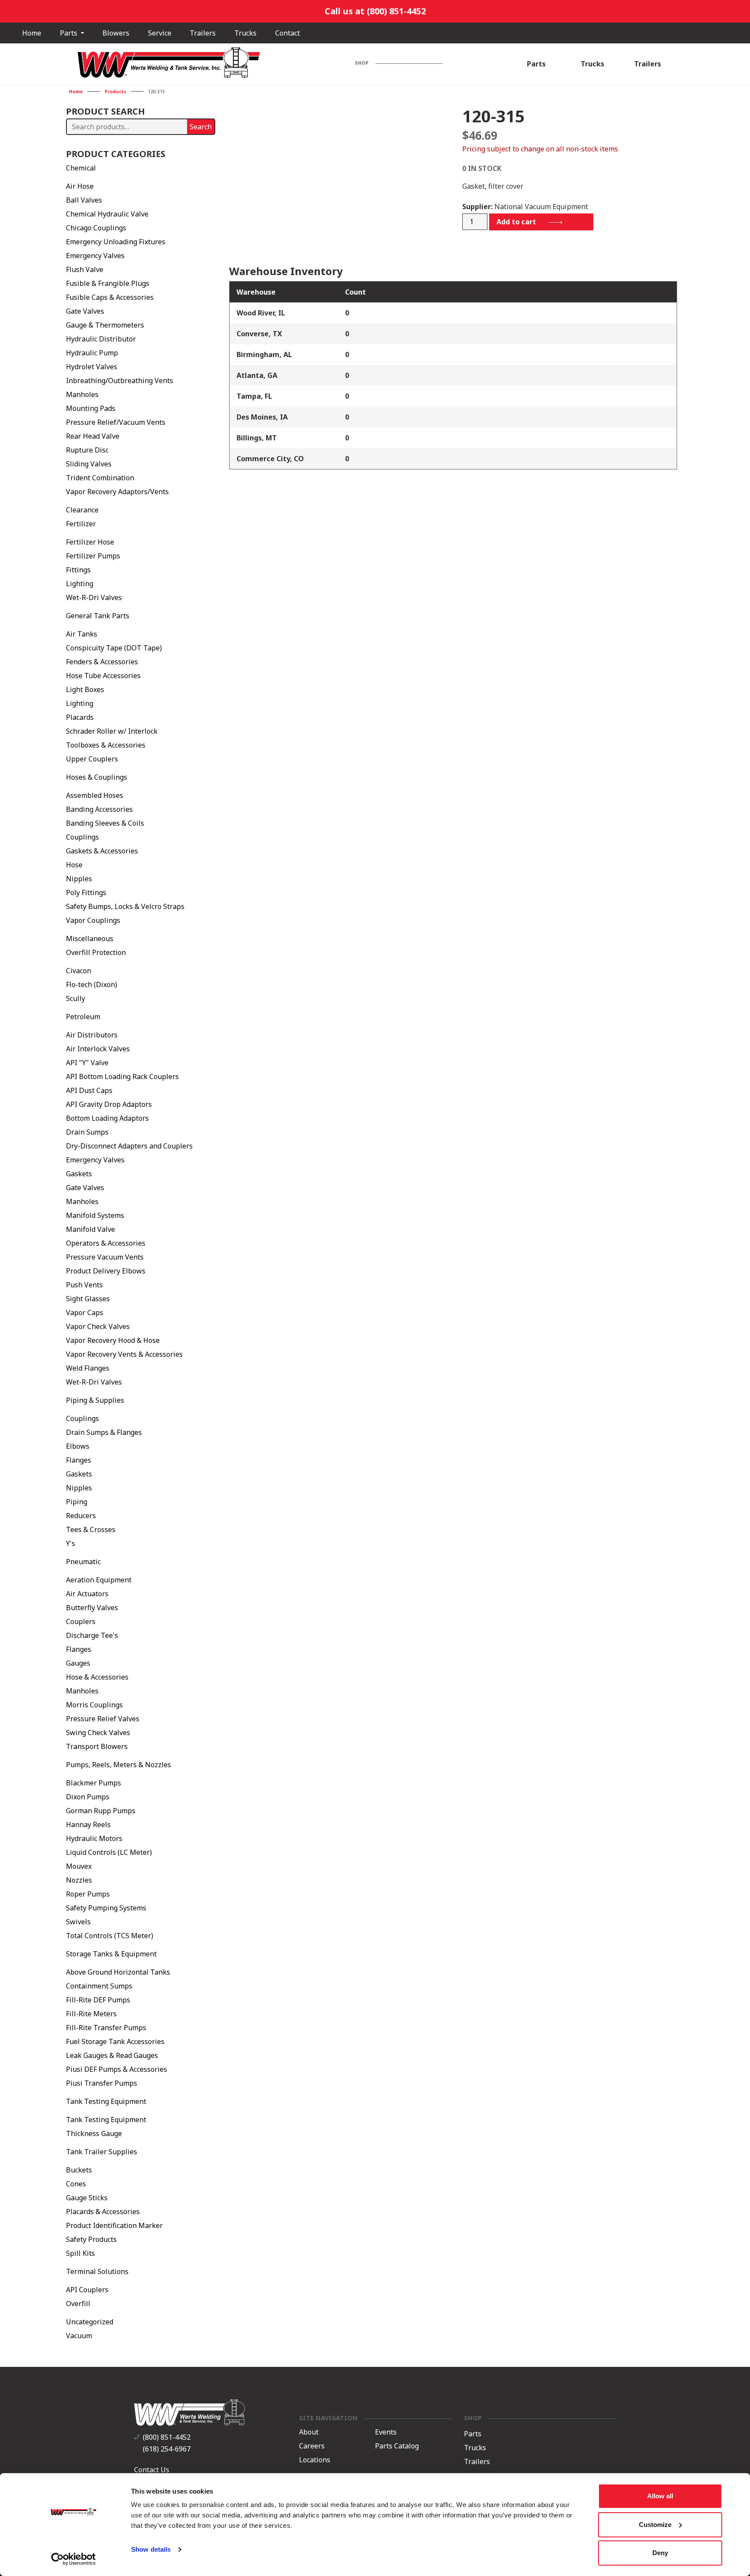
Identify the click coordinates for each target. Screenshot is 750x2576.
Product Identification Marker (114, 2225)
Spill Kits (81, 2253)
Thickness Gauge (94, 2133)
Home (32, 33)
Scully (76, 998)
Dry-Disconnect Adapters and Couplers (129, 1146)
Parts (69, 33)
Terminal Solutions (97, 2271)
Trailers (203, 33)
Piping (77, 1502)
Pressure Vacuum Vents (105, 1257)
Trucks (245, 33)
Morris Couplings (94, 1705)
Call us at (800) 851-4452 (375, 11)
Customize (655, 2525)
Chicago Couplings (96, 228)
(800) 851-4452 (167, 2437)
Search (201, 127)
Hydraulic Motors (94, 1838)
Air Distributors (92, 1035)
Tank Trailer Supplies (102, 2152)
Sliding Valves (89, 464)
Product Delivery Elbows (106, 1271)
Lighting (80, 584)
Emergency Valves (95, 256)
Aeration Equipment (99, 1580)
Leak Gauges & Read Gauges (112, 2055)
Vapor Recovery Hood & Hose (113, 1340)
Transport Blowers (97, 1746)
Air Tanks (82, 634)
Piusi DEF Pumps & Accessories (117, 2069)
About (309, 2432)
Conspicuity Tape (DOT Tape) (114, 648)
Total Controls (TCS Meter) (110, 1936)
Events (386, 2432)
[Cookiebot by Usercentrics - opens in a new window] (74, 2559)
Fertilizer (81, 524)
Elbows (78, 1446)
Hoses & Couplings (97, 777)
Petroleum (83, 1017)
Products (115, 92)
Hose (74, 865)
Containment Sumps (99, 1986)
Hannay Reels (88, 1825)
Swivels (78, 1922)
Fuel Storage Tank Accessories (115, 2041)
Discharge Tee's (92, 1635)
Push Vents (84, 1285)
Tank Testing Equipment (106, 2101)
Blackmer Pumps (94, 1783)
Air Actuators (87, 1594)
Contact (288, 33)
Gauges (78, 1663)
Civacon (79, 971)
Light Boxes (85, 689)
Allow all (660, 2496)
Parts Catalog (397, 2446)
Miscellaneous (90, 939)
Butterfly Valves (92, 1608)
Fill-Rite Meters (91, 2014)
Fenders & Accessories (102, 662)
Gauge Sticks (87, 2198)
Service (160, 33)
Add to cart (516, 222)
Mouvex (79, 1866)
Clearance (82, 510)
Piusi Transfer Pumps (102, 2083)
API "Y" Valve (87, 1063)
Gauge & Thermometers (105, 325)
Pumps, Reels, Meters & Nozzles (118, 1765)
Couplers (81, 1621)
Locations (315, 2460)
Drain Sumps (87, 1132)
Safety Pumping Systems (106, 1908)
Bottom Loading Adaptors (107, 1118)
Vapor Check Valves (98, 1326)
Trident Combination (100, 478)
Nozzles (79, 1880)
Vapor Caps (85, 1313)
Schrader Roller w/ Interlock (112, 731)
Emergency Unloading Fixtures (116, 242)
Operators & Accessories (106, 1243)
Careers (312, 2446)
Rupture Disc (87, 450)
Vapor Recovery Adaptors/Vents (117, 492)
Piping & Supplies (95, 1400)
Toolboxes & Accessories (106, 745)
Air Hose (80, 186)
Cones (76, 2184)
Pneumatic (83, 1562)
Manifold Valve (90, 1229)
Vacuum (79, 2336)
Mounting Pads (91, 408)
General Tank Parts (98, 616)
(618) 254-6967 (167, 2449)
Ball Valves (84, 200)
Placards (80, 717)
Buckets (79, 2170)
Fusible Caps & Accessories (110, 297)
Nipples (79, 879)
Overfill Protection (96, 952)
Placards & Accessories (103, 2212)
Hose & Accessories (97, 1677)
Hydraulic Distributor (101, 339)
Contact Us (152, 2470)
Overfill (78, 2304)
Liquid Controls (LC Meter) (109, 1852)
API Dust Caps (89, 1090)
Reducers (81, 1516)
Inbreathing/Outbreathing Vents (120, 381)
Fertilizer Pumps (93, 556)
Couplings (82, 837)
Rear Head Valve (93, 436)
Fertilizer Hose (90, 542)
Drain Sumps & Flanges (104, 1432)
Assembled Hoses (95, 795)
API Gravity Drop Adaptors (109, 1104)
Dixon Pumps (88, 1797)
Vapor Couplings (93, 920)
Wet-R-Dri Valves (94, 597)
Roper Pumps (88, 1894)
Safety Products (91, 2239)
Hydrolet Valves (92, 367)
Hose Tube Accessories (103, 676)
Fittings (78, 570)
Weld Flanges (88, 1368)
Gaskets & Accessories (102, 851)
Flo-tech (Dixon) (92, 984)
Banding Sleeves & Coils (105, 823)
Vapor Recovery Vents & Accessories (124, 1354)
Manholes (82, 394)
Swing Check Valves (98, 1733)
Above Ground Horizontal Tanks (118, 1972)
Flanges (79, 1460)
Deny (660, 2553)
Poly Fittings (86, 893)
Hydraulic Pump (92, 353)
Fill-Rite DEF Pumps (98, 2000)
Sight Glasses (88, 1299)
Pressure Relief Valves (103, 1719)
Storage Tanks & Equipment (111, 1954)
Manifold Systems (95, 1215)
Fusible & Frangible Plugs (108, 283)
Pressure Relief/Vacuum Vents (116, 422)
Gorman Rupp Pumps (101, 1811)
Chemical (81, 168)
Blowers (116, 33)
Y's (71, 1543)
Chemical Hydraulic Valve (107, 214)
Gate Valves (85, 311)
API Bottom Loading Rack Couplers (122, 1076)
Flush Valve (85, 269)
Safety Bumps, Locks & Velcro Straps (125, 906)
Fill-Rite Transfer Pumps (106, 2028)
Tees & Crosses (91, 1529)
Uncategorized (90, 2322)
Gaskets (79, 1174)
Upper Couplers (92, 759)
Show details (151, 2549)
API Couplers (87, 2290)
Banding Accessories (99, 809)
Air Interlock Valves (98, 1049)
